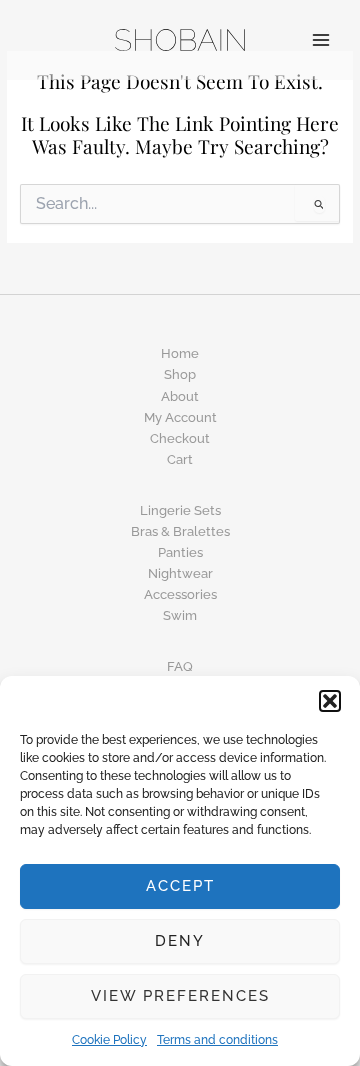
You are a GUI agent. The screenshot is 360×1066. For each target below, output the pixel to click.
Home (180, 353)
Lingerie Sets (180, 510)
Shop (180, 374)
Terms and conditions (217, 1040)
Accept (180, 886)
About (180, 396)
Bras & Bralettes (180, 531)
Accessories (180, 594)
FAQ (180, 666)
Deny (180, 941)
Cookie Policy (109, 1040)
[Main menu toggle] (321, 40)
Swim (180, 615)
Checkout (180, 438)
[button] (330, 701)
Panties (180, 552)
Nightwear (180, 573)
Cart (180, 459)
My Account (180, 417)
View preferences (180, 996)
